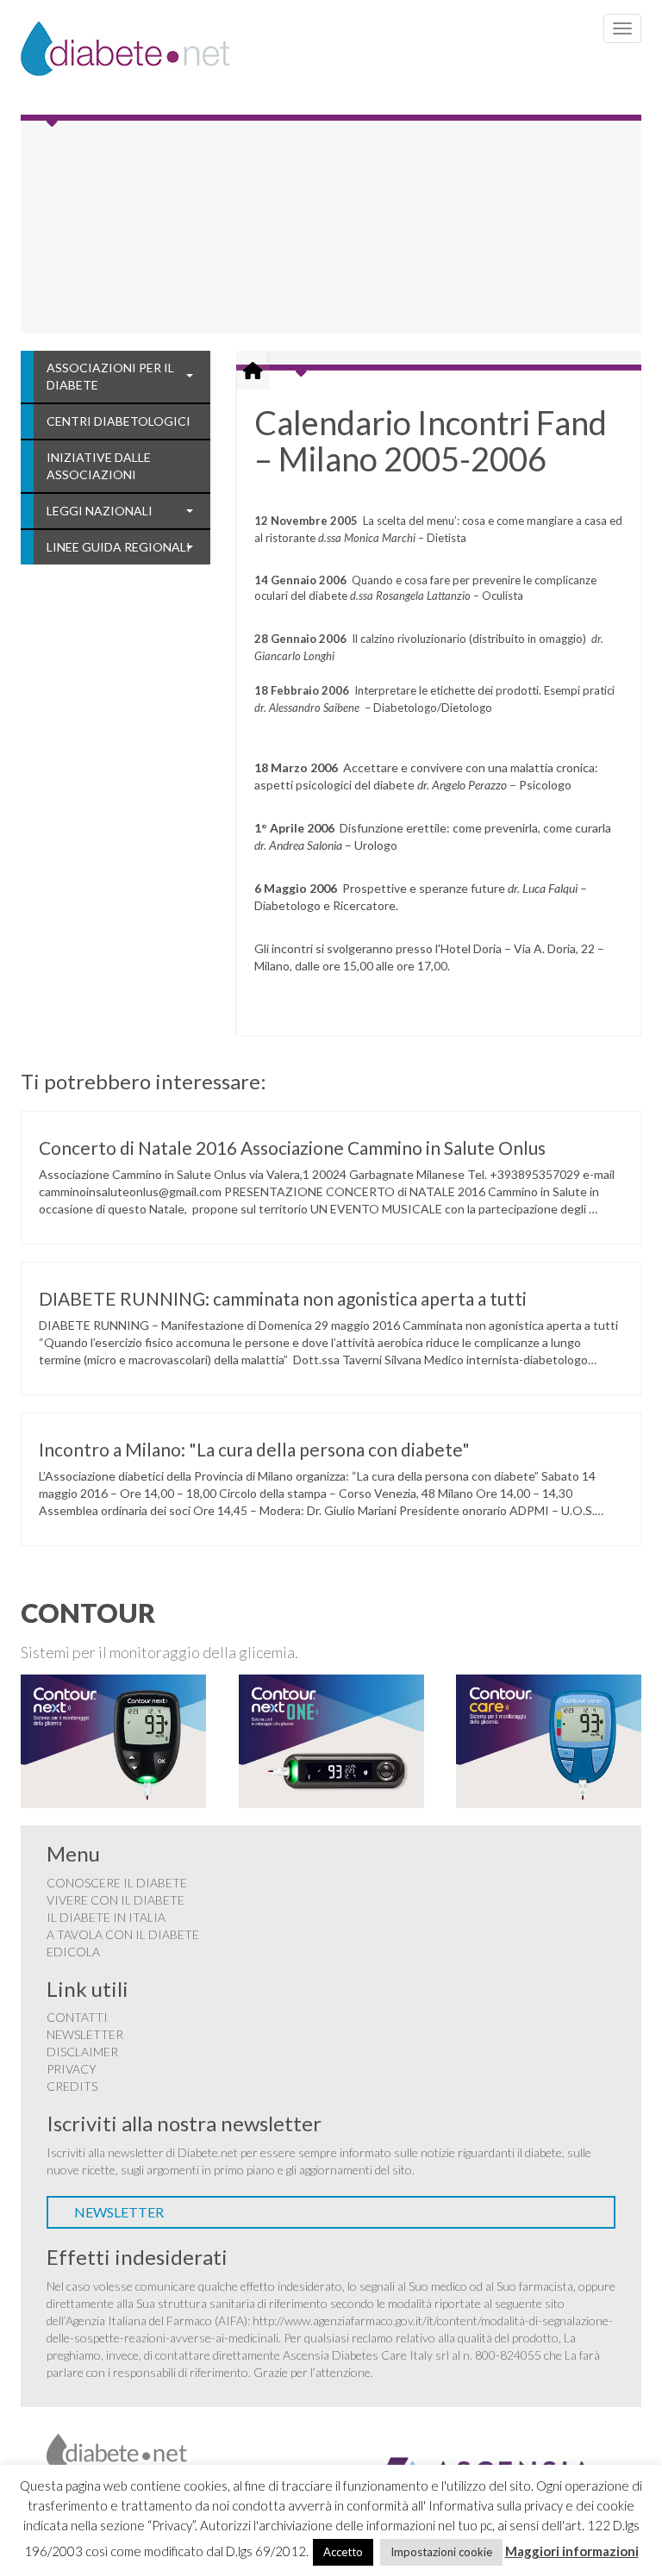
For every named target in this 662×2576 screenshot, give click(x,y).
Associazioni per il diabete (110, 376)
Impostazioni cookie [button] (441, 2552)
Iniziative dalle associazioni (99, 466)
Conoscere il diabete (117, 1883)
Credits (72, 2086)
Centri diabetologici (119, 421)
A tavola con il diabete (123, 1934)
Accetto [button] (343, 2552)
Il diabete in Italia (106, 1917)
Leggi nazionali (100, 511)
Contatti (77, 2017)
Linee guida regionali (119, 547)
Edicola (73, 1952)
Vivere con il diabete (116, 1900)
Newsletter (85, 2034)
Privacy (72, 2069)
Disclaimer (82, 2052)
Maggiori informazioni (572, 2551)
